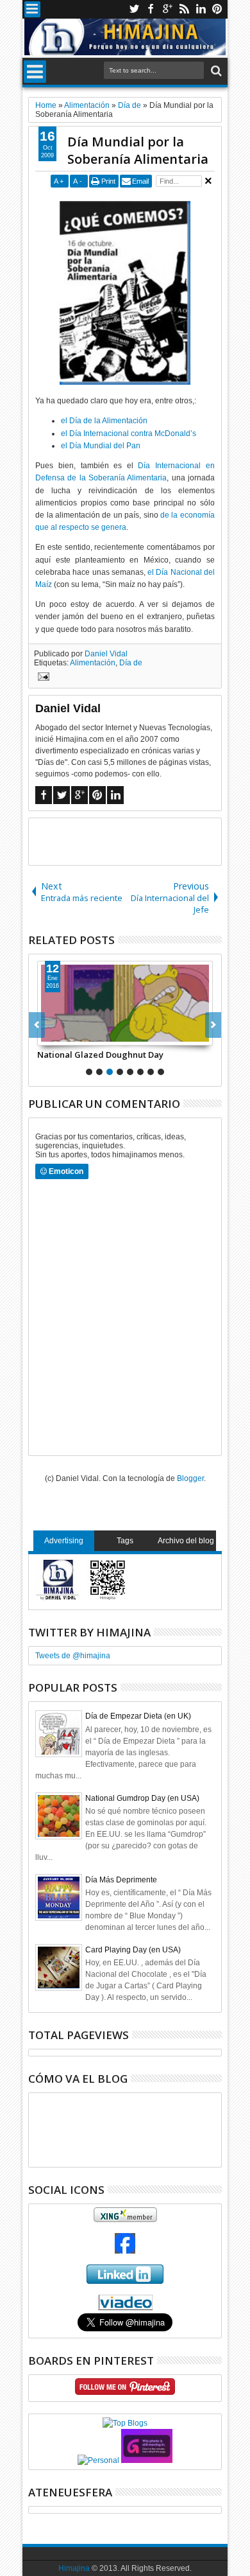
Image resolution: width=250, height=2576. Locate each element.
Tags (125, 1541)
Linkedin (201, 9)
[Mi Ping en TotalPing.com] (147, 2460)
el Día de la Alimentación (104, 421)
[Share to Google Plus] (76, 1035)
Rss (184, 9)
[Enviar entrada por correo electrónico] (42, 678)
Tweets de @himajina (73, 1656)
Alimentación (93, 663)
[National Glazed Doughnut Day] (125, 1003)
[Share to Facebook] (47, 1035)
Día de (131, 663)
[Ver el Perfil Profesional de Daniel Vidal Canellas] (125, 2308)
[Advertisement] (139, 841)
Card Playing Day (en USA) (133, 1950)
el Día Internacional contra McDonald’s (129, 434)
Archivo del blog (186, 1541)
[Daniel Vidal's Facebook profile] (125, 2251)
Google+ (167, 9)
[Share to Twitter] (62, 1035)
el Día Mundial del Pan (101, 446)
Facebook (151, 9)
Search (215, 71)
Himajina (74, 2568)
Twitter (134, 9)
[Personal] (98, 2460)
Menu (32, 9)
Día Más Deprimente (121, 1880)
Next (37, 1025)
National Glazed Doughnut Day (100, 1055)
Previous (213, 1025)
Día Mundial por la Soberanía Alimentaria (138, 150)
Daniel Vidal (106, 654)
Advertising (64, 1541)
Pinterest (217, 9)
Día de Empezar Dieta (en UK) (138, 1716)
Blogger (190, 1478)
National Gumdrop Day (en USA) (142, 1798)
